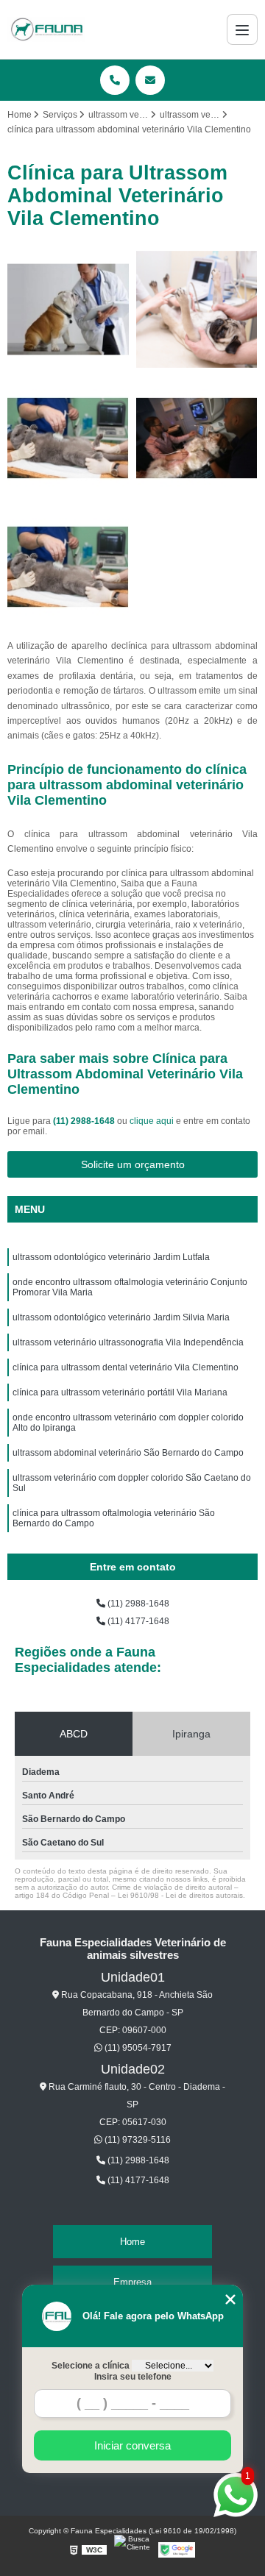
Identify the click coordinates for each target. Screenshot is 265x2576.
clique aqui (152, 1121)
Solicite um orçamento (133, 1164)
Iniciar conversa (132, 2445)
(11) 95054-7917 (137, 2048)
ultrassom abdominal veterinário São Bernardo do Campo (128, 1453)
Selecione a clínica (91, 2366)
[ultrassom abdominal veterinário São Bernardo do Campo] (197, 438)
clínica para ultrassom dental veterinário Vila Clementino (126, 1367)
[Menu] (242, 29)
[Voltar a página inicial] (46, 29)
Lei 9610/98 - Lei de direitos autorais (180, 1895)
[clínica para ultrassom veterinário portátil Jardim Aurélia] (68, 567)
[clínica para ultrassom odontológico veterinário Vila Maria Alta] (68, 309)
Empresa (132, 2282)
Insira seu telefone (133, 2377)
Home (132, 2242)
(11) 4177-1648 (137, 1621)
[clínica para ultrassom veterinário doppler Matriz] (68, 438)
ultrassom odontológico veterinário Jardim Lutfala (111, 1257)
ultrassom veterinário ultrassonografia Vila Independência (128, 1342)
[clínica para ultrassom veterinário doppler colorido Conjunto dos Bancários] (197, 309)
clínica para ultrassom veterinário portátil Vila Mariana (120, 1392)
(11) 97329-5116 (137, 2140)
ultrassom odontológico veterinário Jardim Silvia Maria (121, 1317)
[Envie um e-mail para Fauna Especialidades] (150, 80)
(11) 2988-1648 (85, 1121)
